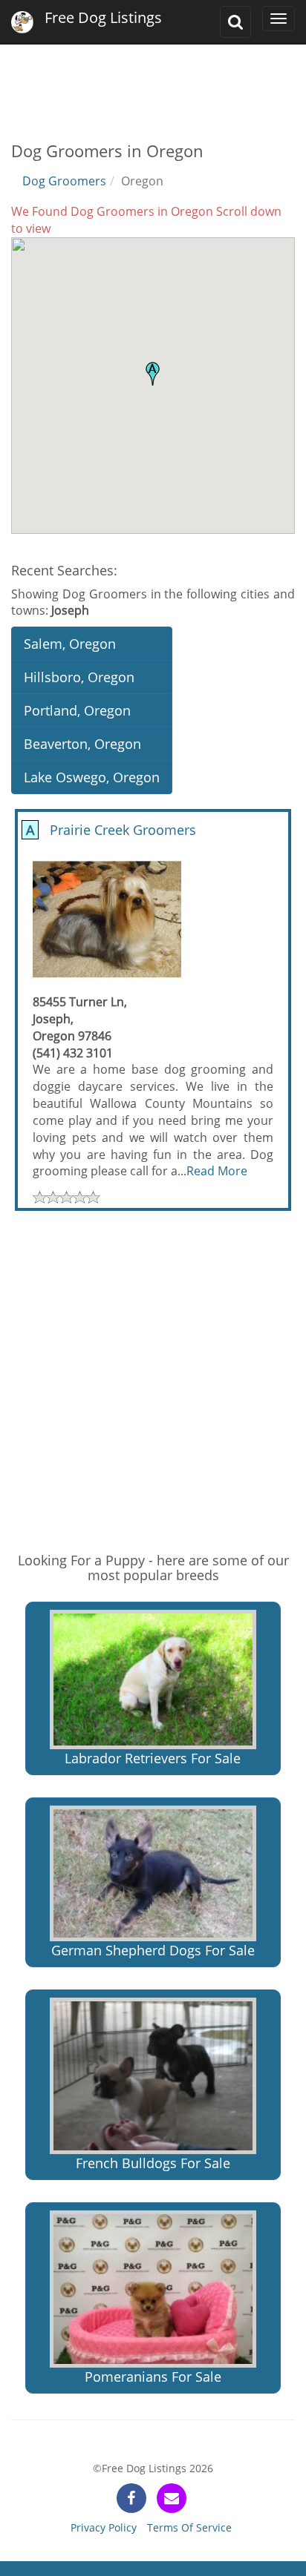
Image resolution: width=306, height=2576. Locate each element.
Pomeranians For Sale (153, 2377)
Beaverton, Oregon (82, 744)
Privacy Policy (104, 2527)
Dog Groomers (64, 181)
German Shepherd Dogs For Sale (153, 1950)
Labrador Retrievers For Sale (153, 1758)
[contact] (172, 2498)
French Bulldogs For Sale (153, 2163)
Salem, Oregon (70, 644)
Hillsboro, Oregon (79, 677)
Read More (217, 1171)
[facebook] (131, 2498)
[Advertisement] (153, 82)
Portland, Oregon (77, 710)
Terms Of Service (189, 2527)
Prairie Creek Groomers (109, 830)
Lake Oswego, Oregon (92, 777)
